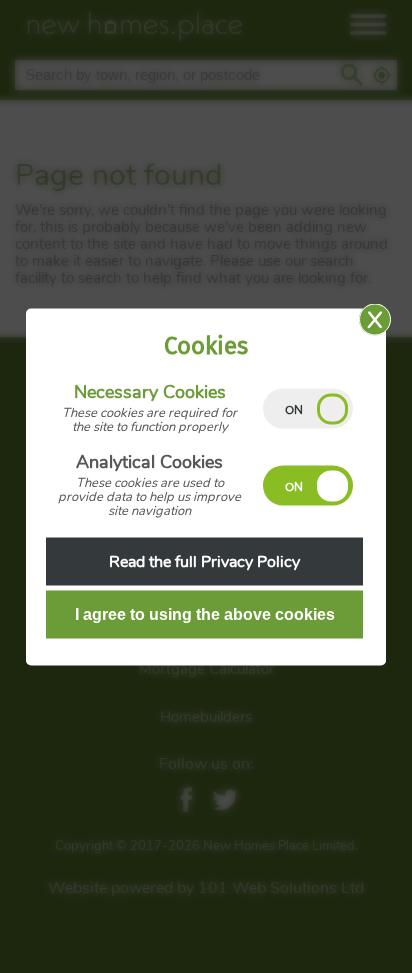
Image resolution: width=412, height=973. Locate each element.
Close (375, 319)
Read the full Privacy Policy (204, 561)
